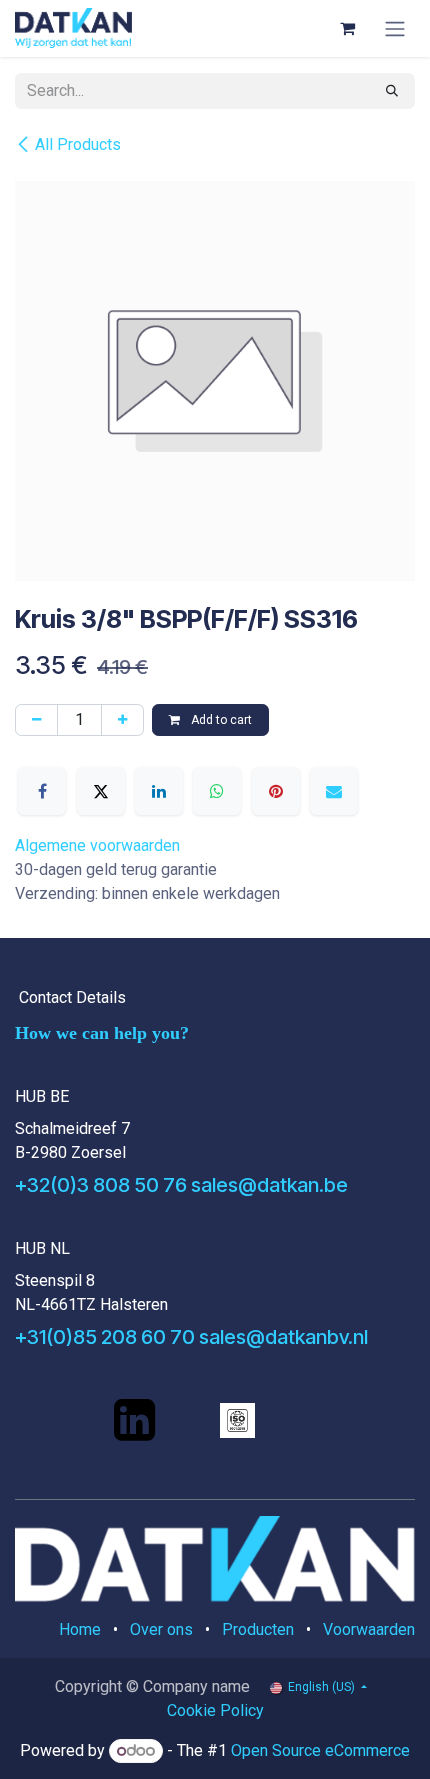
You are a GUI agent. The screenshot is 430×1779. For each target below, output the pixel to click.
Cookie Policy (215, 1710)
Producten (258, 1629)
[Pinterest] (276, 791)
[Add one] (122, 720)
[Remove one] (36, 720)
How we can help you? (102, 1033)
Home (80, 1629)
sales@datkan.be (269, 1185)
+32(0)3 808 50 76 (101, 1185)
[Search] (392, 91)
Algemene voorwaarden (97, 845)
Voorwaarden (369, 1629)
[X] (101, 791)
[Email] (334, 791)
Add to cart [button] (220, 720)
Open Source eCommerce (320, 1750)
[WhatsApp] (217, 791)
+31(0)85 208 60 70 (105, 1337)
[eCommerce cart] (347, 28)
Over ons (161, 1629)
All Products (78, 144)
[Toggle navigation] (395, 28)
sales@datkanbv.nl (283, 1337)
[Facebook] (42, 791)
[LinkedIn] (159, 791)
